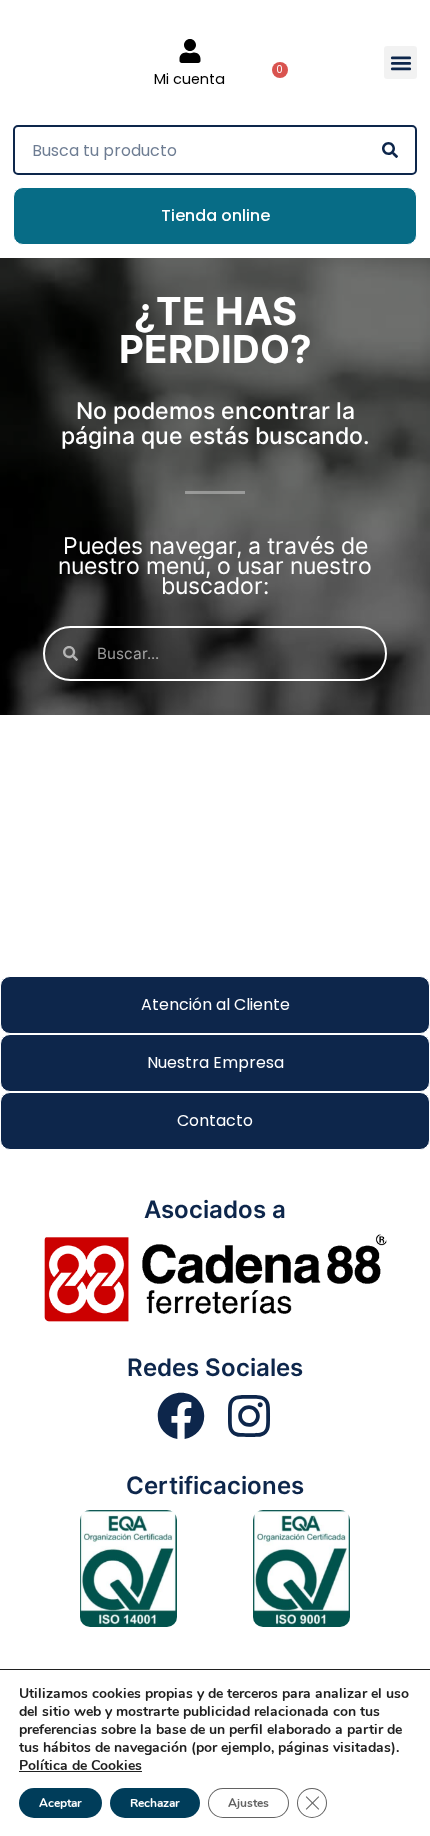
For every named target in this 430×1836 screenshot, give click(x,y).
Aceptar (60, 1803)
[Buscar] (390, 150)
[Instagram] (249, 1416)
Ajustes (248, 1803)
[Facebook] (181, 1416)
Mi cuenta (189, 79)
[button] (400, 62)
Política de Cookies (80, 1765)
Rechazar (155, 1803)
